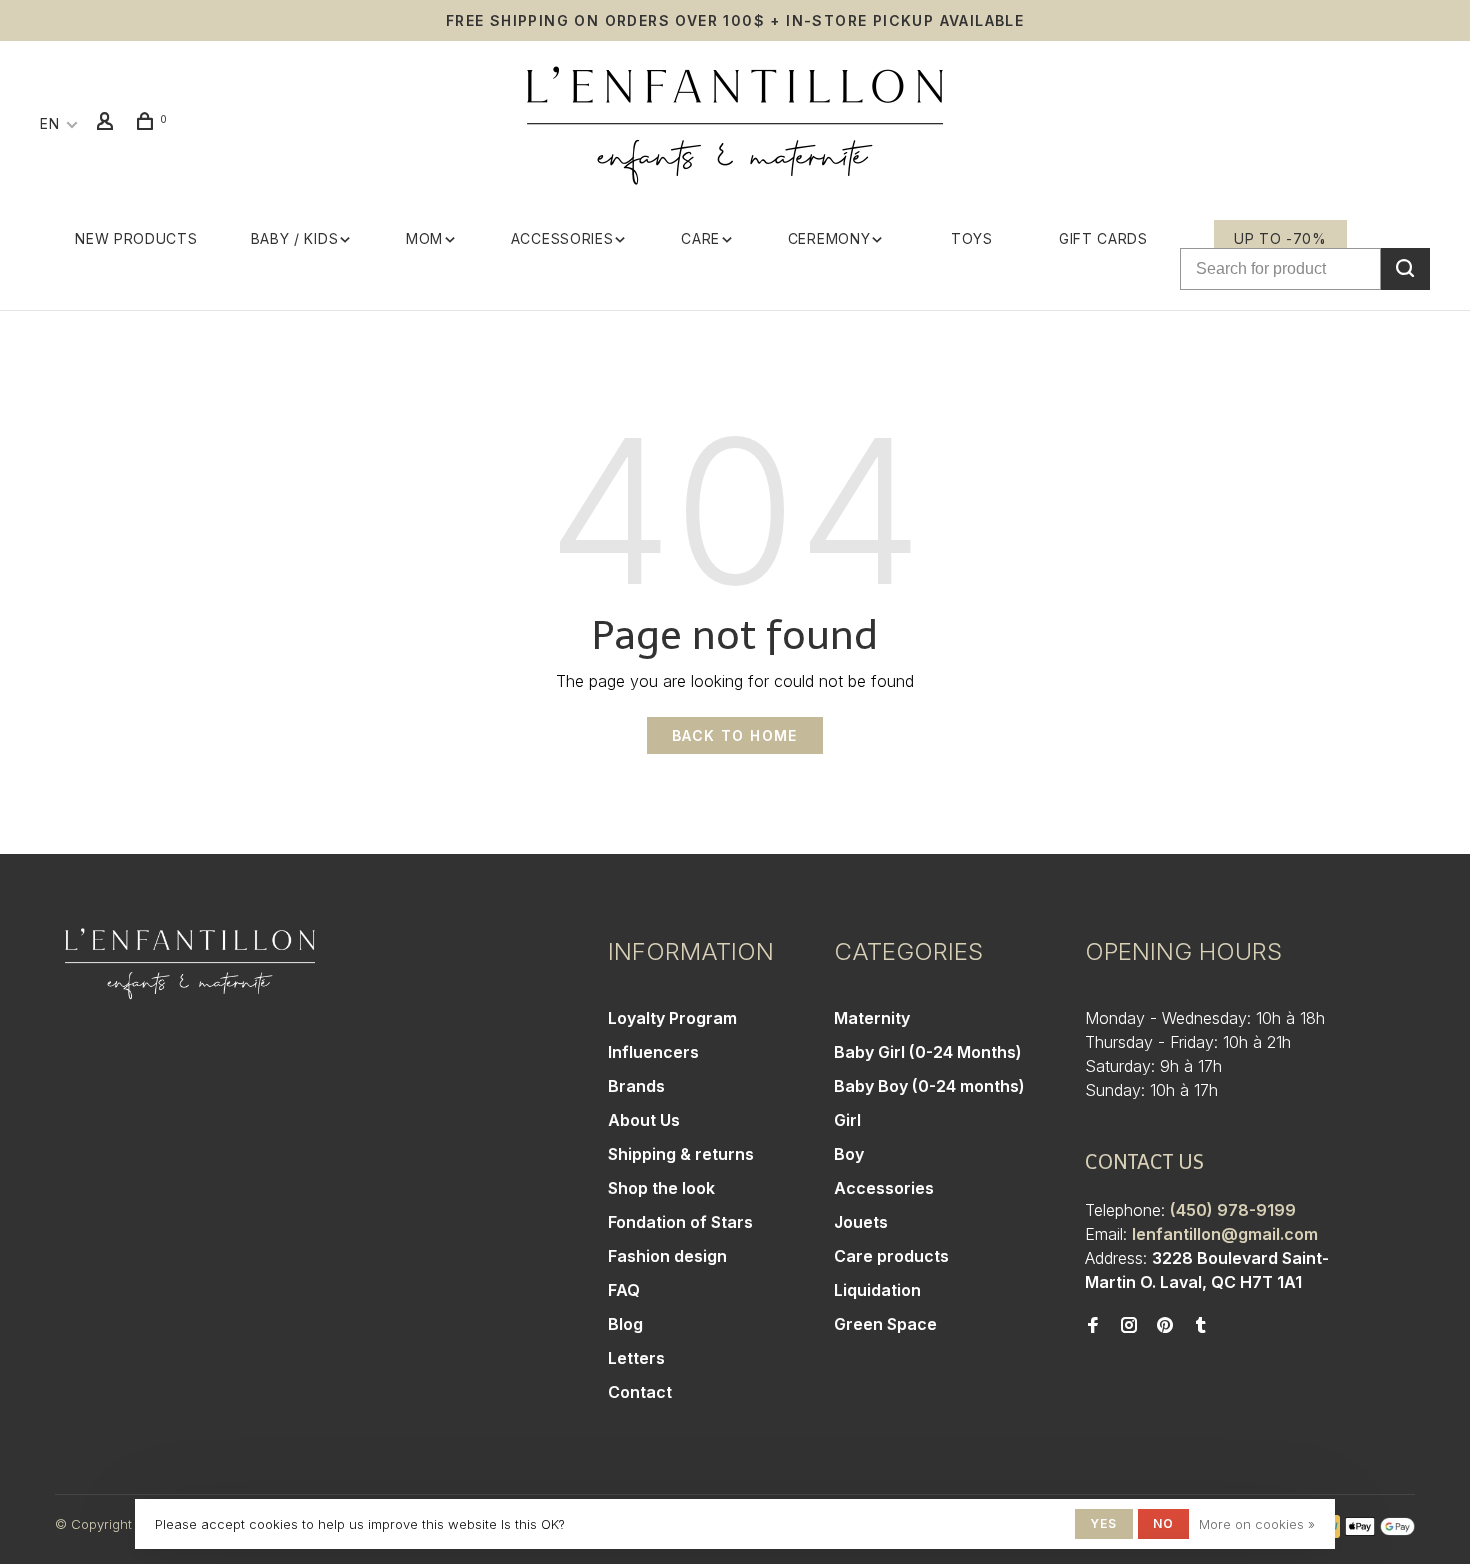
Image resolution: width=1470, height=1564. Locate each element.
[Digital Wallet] (1380, 1532)
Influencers (653, 1052)
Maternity (872, 1018)
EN (49, 123)
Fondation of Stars (680, 1222)
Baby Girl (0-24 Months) (928, 1052)
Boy (849, 1154)
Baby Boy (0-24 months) (929, 1086)
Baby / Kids (295, 238)
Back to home (735, 735)
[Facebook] (1093, 1326)
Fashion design (667, 1256)
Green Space (885, 1324)
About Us (644, 1120)
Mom (424, 238)
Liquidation (877, 1290)
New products (136, 238)
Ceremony (829, 238)
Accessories (562, 238)
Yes (1104, 1523)
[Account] (108, 123)
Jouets (861, 1222)
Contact (640, 1392)
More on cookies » (1257, 1524)
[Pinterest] (1165, 1326)
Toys (972, 238)
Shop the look (661, 1188)
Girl (847, 1120)
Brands (636, 1086)
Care (700, 238)
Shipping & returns (681, 1154)
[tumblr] (1201, 1326)
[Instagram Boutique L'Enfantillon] (1129, 1326)
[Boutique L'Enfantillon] (190, 964)
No (1163, 1523)
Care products (891, 1256)
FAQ (624, 1290)
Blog (625, 1324)
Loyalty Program (672, 1018)
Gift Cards (1103, 238)
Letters (636, 1358)
